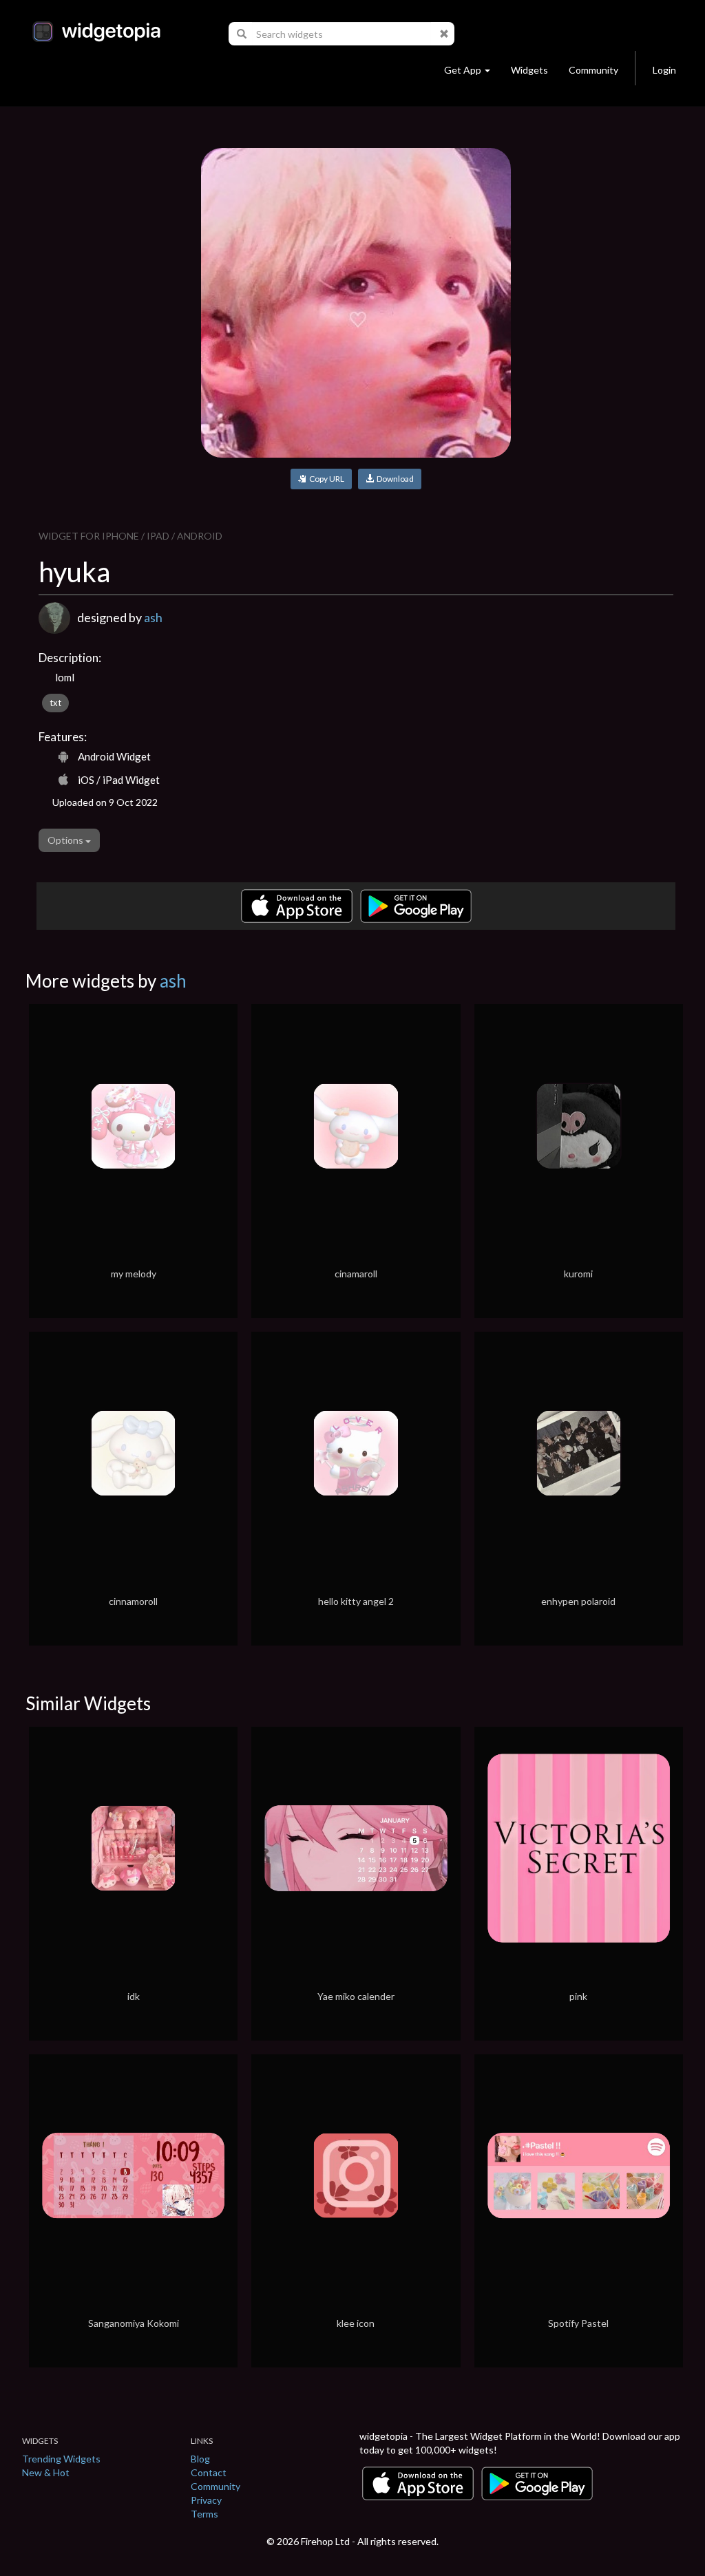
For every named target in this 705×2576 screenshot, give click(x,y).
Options (66, 840)
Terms (204, 2514)
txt (55, 703)
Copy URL (325, 479)
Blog (200, 2459)
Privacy (206, 2500)
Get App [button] (463, 70)
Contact (209, 2472)
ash (153, 617)
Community (593, 70)
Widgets (529, 70)
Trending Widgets (61, 2459)
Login (664, 70)
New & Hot (46, 2472)
